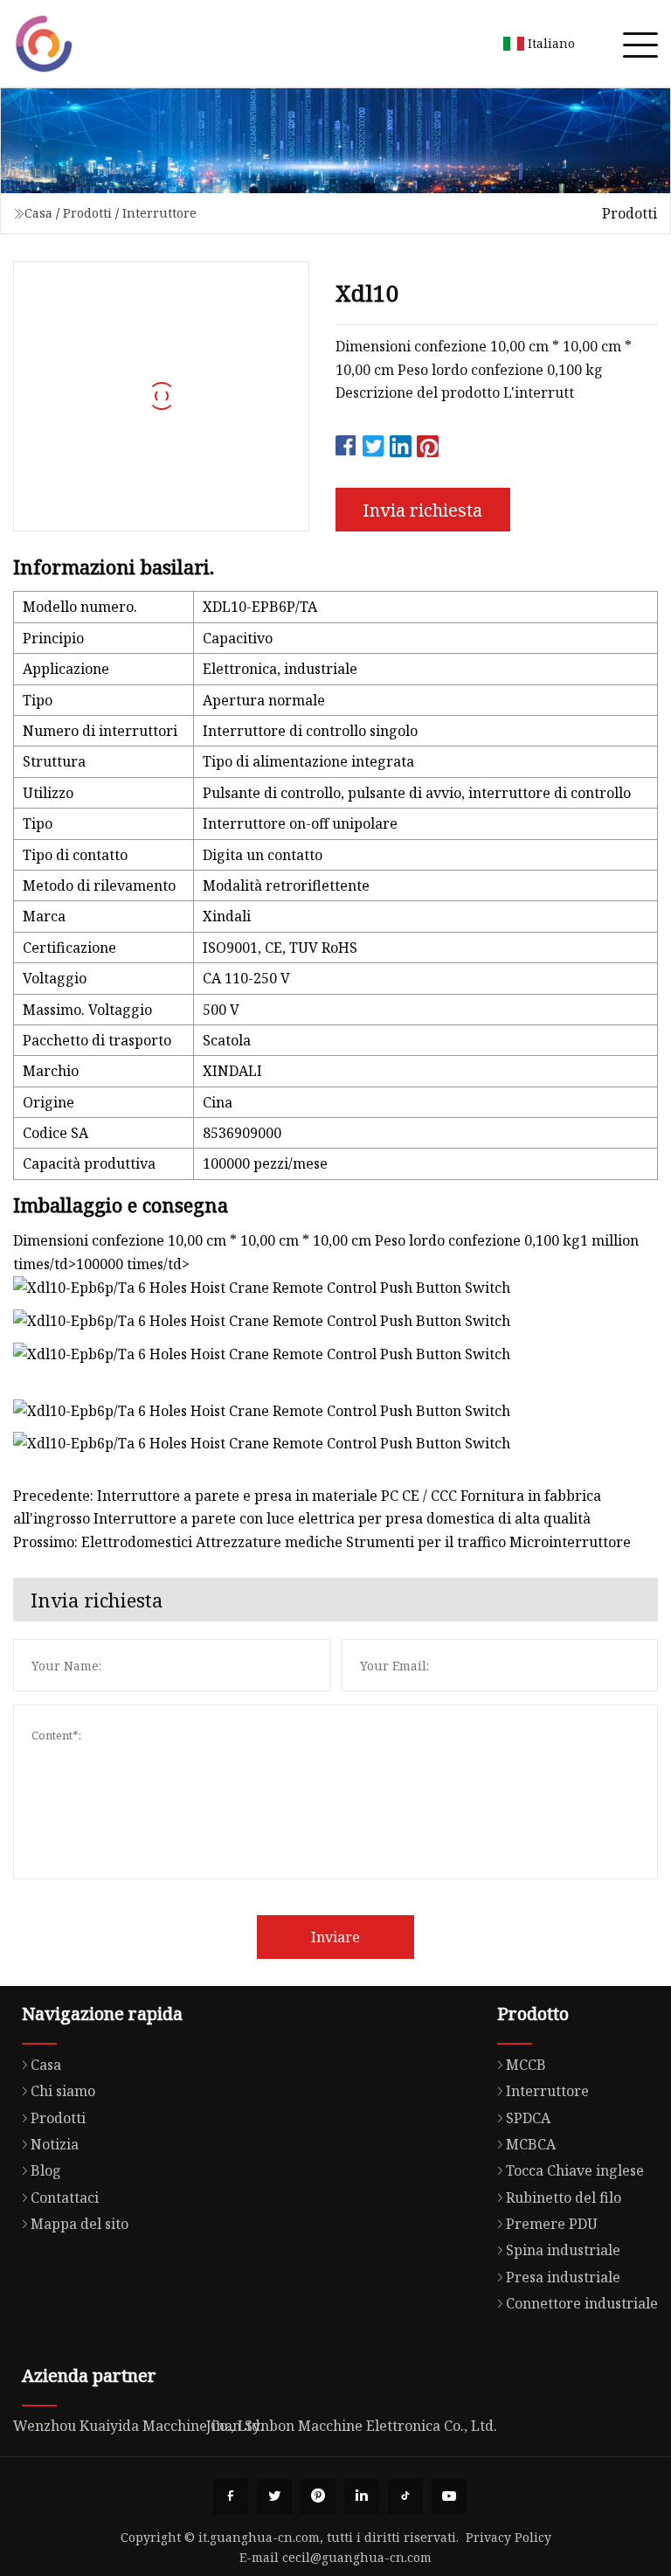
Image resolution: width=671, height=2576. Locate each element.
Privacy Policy (508, 2537)
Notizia (55, 2144)
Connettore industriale (582, 2303)
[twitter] (274, 2496)
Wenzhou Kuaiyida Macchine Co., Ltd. (138, 2426)
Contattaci (65, 2198)
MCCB (526, 2065)
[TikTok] (405, 2496)
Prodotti (87, 213)
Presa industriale (563, 2277)
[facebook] (231, 2496)
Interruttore (159, 213)
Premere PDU (552, 2224)
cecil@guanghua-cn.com (357, 2557)
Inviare (335, 1937)
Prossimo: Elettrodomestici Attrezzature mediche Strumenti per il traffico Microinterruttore (322, 1542)
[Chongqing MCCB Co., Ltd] (44, 44)
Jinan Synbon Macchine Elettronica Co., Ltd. (352, 2426)
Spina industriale (563, 2250)
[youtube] (449, 2496)
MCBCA (531, 2144)
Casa (38, 213)
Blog (46, 2170)
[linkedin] (362, 2496)
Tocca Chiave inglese (575, 2170)
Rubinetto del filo (564, 2198)
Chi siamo (63, 2091)
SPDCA (528, 2118)
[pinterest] (318, 2496)
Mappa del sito (80, 2224)
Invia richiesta (422, 510)
